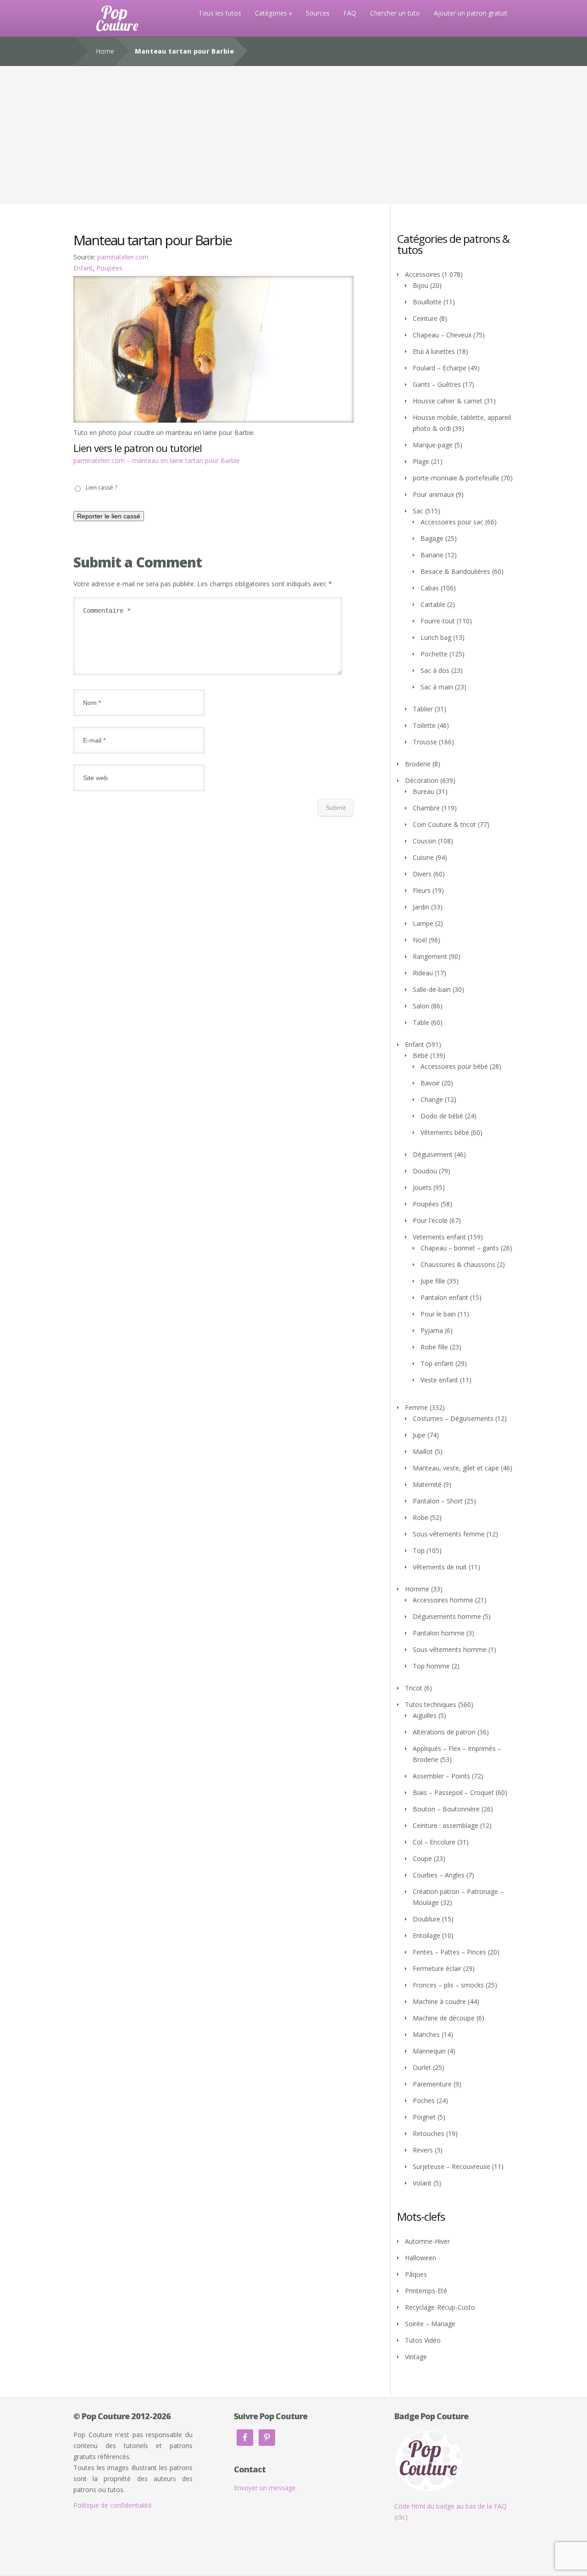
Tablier (423, 709)
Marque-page (433, 445)
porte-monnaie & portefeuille (456, 478)
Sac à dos (435, 670)
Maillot (423, 1451)
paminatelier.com (123, 257)
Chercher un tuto (395, 13)
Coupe (422, 1858)
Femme (416, 1407)
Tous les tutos (220, 13)
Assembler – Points (441, 1776)
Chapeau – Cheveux (442, 335)
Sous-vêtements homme (450, 1649)
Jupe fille (433, 1281)
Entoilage (426, 1935)
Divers (422, 874)
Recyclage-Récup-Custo (440, 2307)
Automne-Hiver (427, 2241)
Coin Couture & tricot (444, 824)
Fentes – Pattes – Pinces (449, 1952)
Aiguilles (425, 1715)
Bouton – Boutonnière (446, 1809)
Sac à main (437, 687)
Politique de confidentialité (113, 2505)
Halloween (421, 2258)
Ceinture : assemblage (446, 1825)
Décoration (422, 780)
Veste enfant (439, 1380)
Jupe (419, 1435)
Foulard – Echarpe (440, 368)
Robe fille (434, 1347)
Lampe (423, 923)
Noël (420, 940)
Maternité (427, 1484)
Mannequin (429, 2051)
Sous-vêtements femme (449, 1534)
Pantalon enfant (444, 1297)
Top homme (431, 1666)
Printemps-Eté (426, 2291)
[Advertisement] (293, 135)
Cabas (430, 588)
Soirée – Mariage (430, 2324)
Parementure (432, 2084)
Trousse (425, 742)
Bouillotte (427, 302)
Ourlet (422, 2067)
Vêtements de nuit (440, 1567)
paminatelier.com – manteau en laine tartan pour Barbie (157, 460)
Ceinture (425, 318)
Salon (421, 1006)
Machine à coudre (439, 2001)
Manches (426, 2034)
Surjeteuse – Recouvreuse (451, 2166)
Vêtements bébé (445, 1132)
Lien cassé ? (102, 487)
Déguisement (433, 1154)
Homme (417, 1589)
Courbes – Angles (439, 1875)
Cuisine (423, 857)
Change (432, 1099)
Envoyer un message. (266, 2488)
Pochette (434, 654)
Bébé (421, 1055)
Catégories (271, 13)
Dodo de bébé (442, 1116)
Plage (421, 461)
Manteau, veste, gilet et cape (456, 1468)
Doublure (426, 1919)
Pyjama (432, 1330)
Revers (423, 2150)
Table (421, 1022)
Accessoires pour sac (452, 522)
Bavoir (430, 1083)
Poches (424, 2100)
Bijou (421, 285)
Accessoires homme (443, 1600)
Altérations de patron (444, 1732)
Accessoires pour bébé (454, 1066)
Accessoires (423, 274)
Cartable (433, 604)
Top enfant (437, 1363)
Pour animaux (433, 494)
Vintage (416, 2357)
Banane (432, 555)
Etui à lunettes (434, 351)
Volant (422, 2183)
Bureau (424, 791)
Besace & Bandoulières (455, 571)
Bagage (432, 538)
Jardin (421, 907)
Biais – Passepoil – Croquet (453, 1792)
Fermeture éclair (437, 1968)
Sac (418, 511)
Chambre (426, 808)
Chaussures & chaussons (458, 1264)
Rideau (423, 973)
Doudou (425, 1171)
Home (105, 51)
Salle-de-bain (432, 989)
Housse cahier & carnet (448, 401)
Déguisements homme (447, 1616)
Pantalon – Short (438, 1501)
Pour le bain (438, 1314)
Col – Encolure (434, 1842)
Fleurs (422, 890)
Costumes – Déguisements (453, 1418)
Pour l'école (430, 1220)
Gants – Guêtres (437, 384)
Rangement (430, 956)
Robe (421, 1517)
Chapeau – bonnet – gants (460, 1248)
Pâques (416, 2274)
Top (419, 1550)
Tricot (414, 1688)
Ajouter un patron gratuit (471, 13)
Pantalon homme (439, 1633)
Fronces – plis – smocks (448, 1985)
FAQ (350, 13)
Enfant (83, 268)
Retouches (429, 2133)
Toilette (424, 725)
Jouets (422, 1187)
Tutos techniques (431, 1704)
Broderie (418, 764)
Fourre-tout (438, 621)
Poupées (109, 268)
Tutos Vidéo (423, 2340)
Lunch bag (436, 637)
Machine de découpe (444, 2018)
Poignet (424, 2117)
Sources (318, 13)
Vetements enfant (439, 1237)
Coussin (424, 841)
